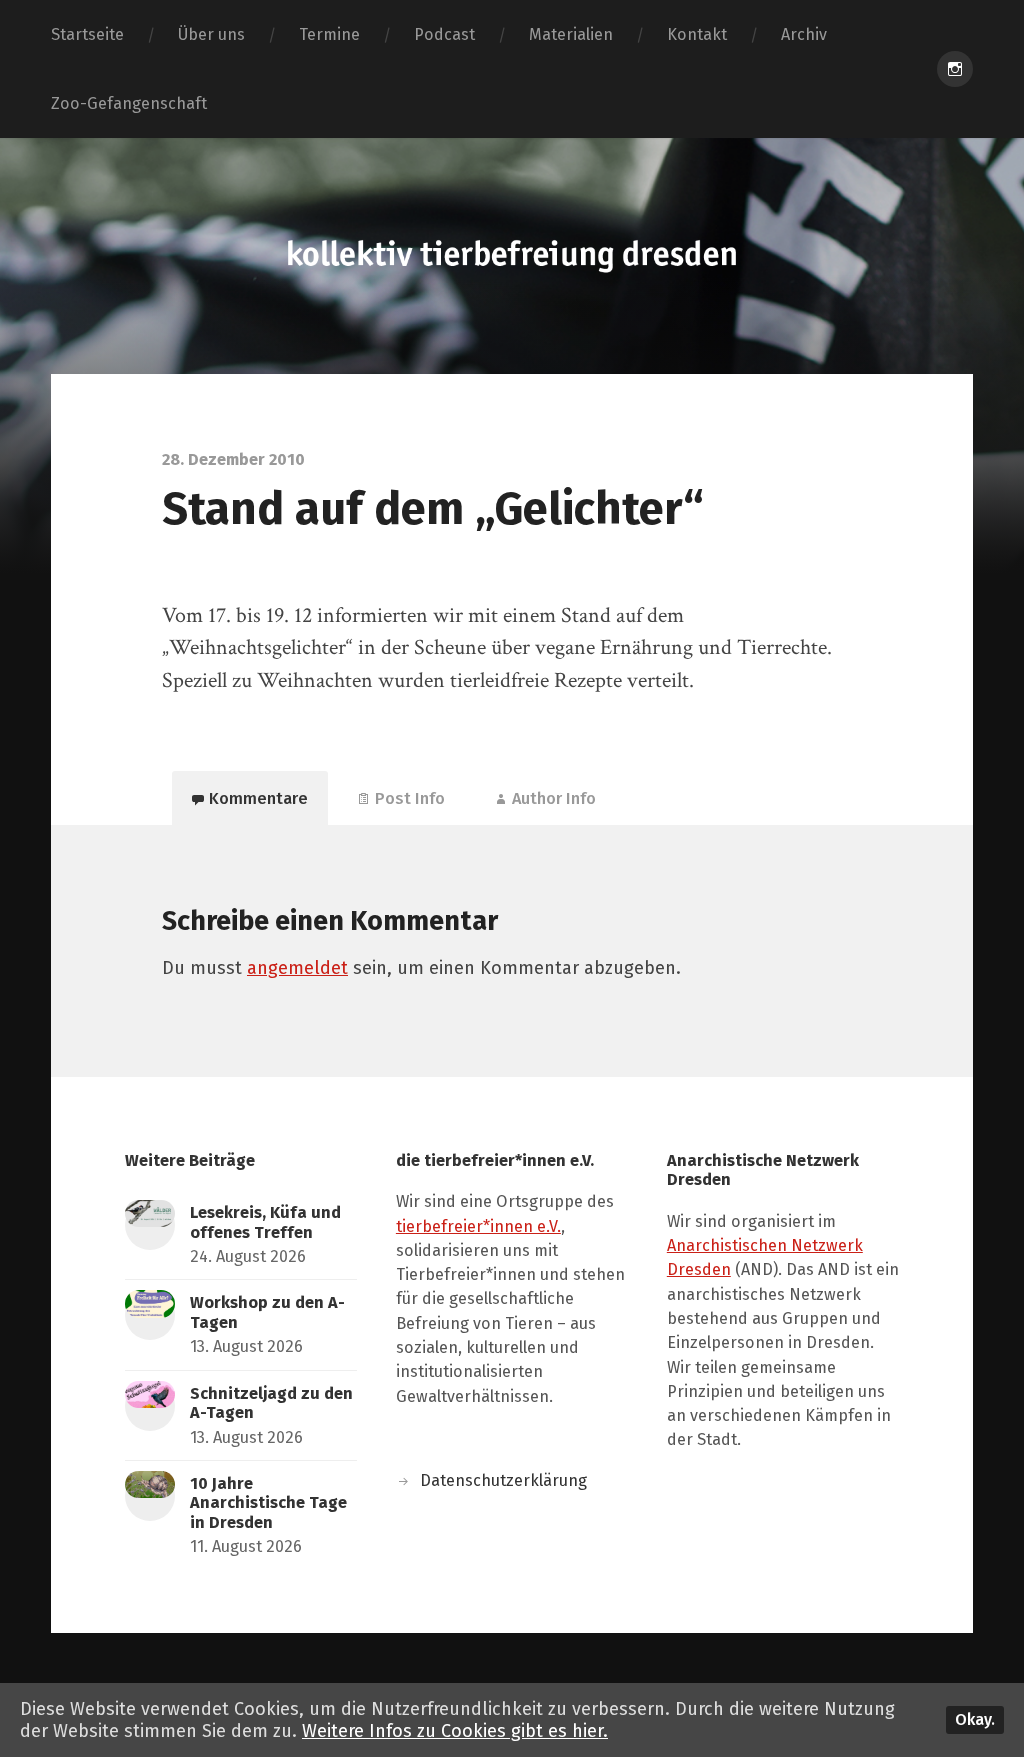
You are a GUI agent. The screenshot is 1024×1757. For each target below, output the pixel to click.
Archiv (804, 34)
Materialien (571, 34)
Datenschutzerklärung (503, 1480)
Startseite (87, 34)
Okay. (975, 1719)
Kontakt (697, 34)
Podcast (444, 34)
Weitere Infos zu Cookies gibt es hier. (455, 1731)
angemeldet (297, 968)
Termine (329, 34)
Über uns (211, 34)
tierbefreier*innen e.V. (478, 1226)
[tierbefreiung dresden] (512, 256)
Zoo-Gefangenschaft (129, 103)
